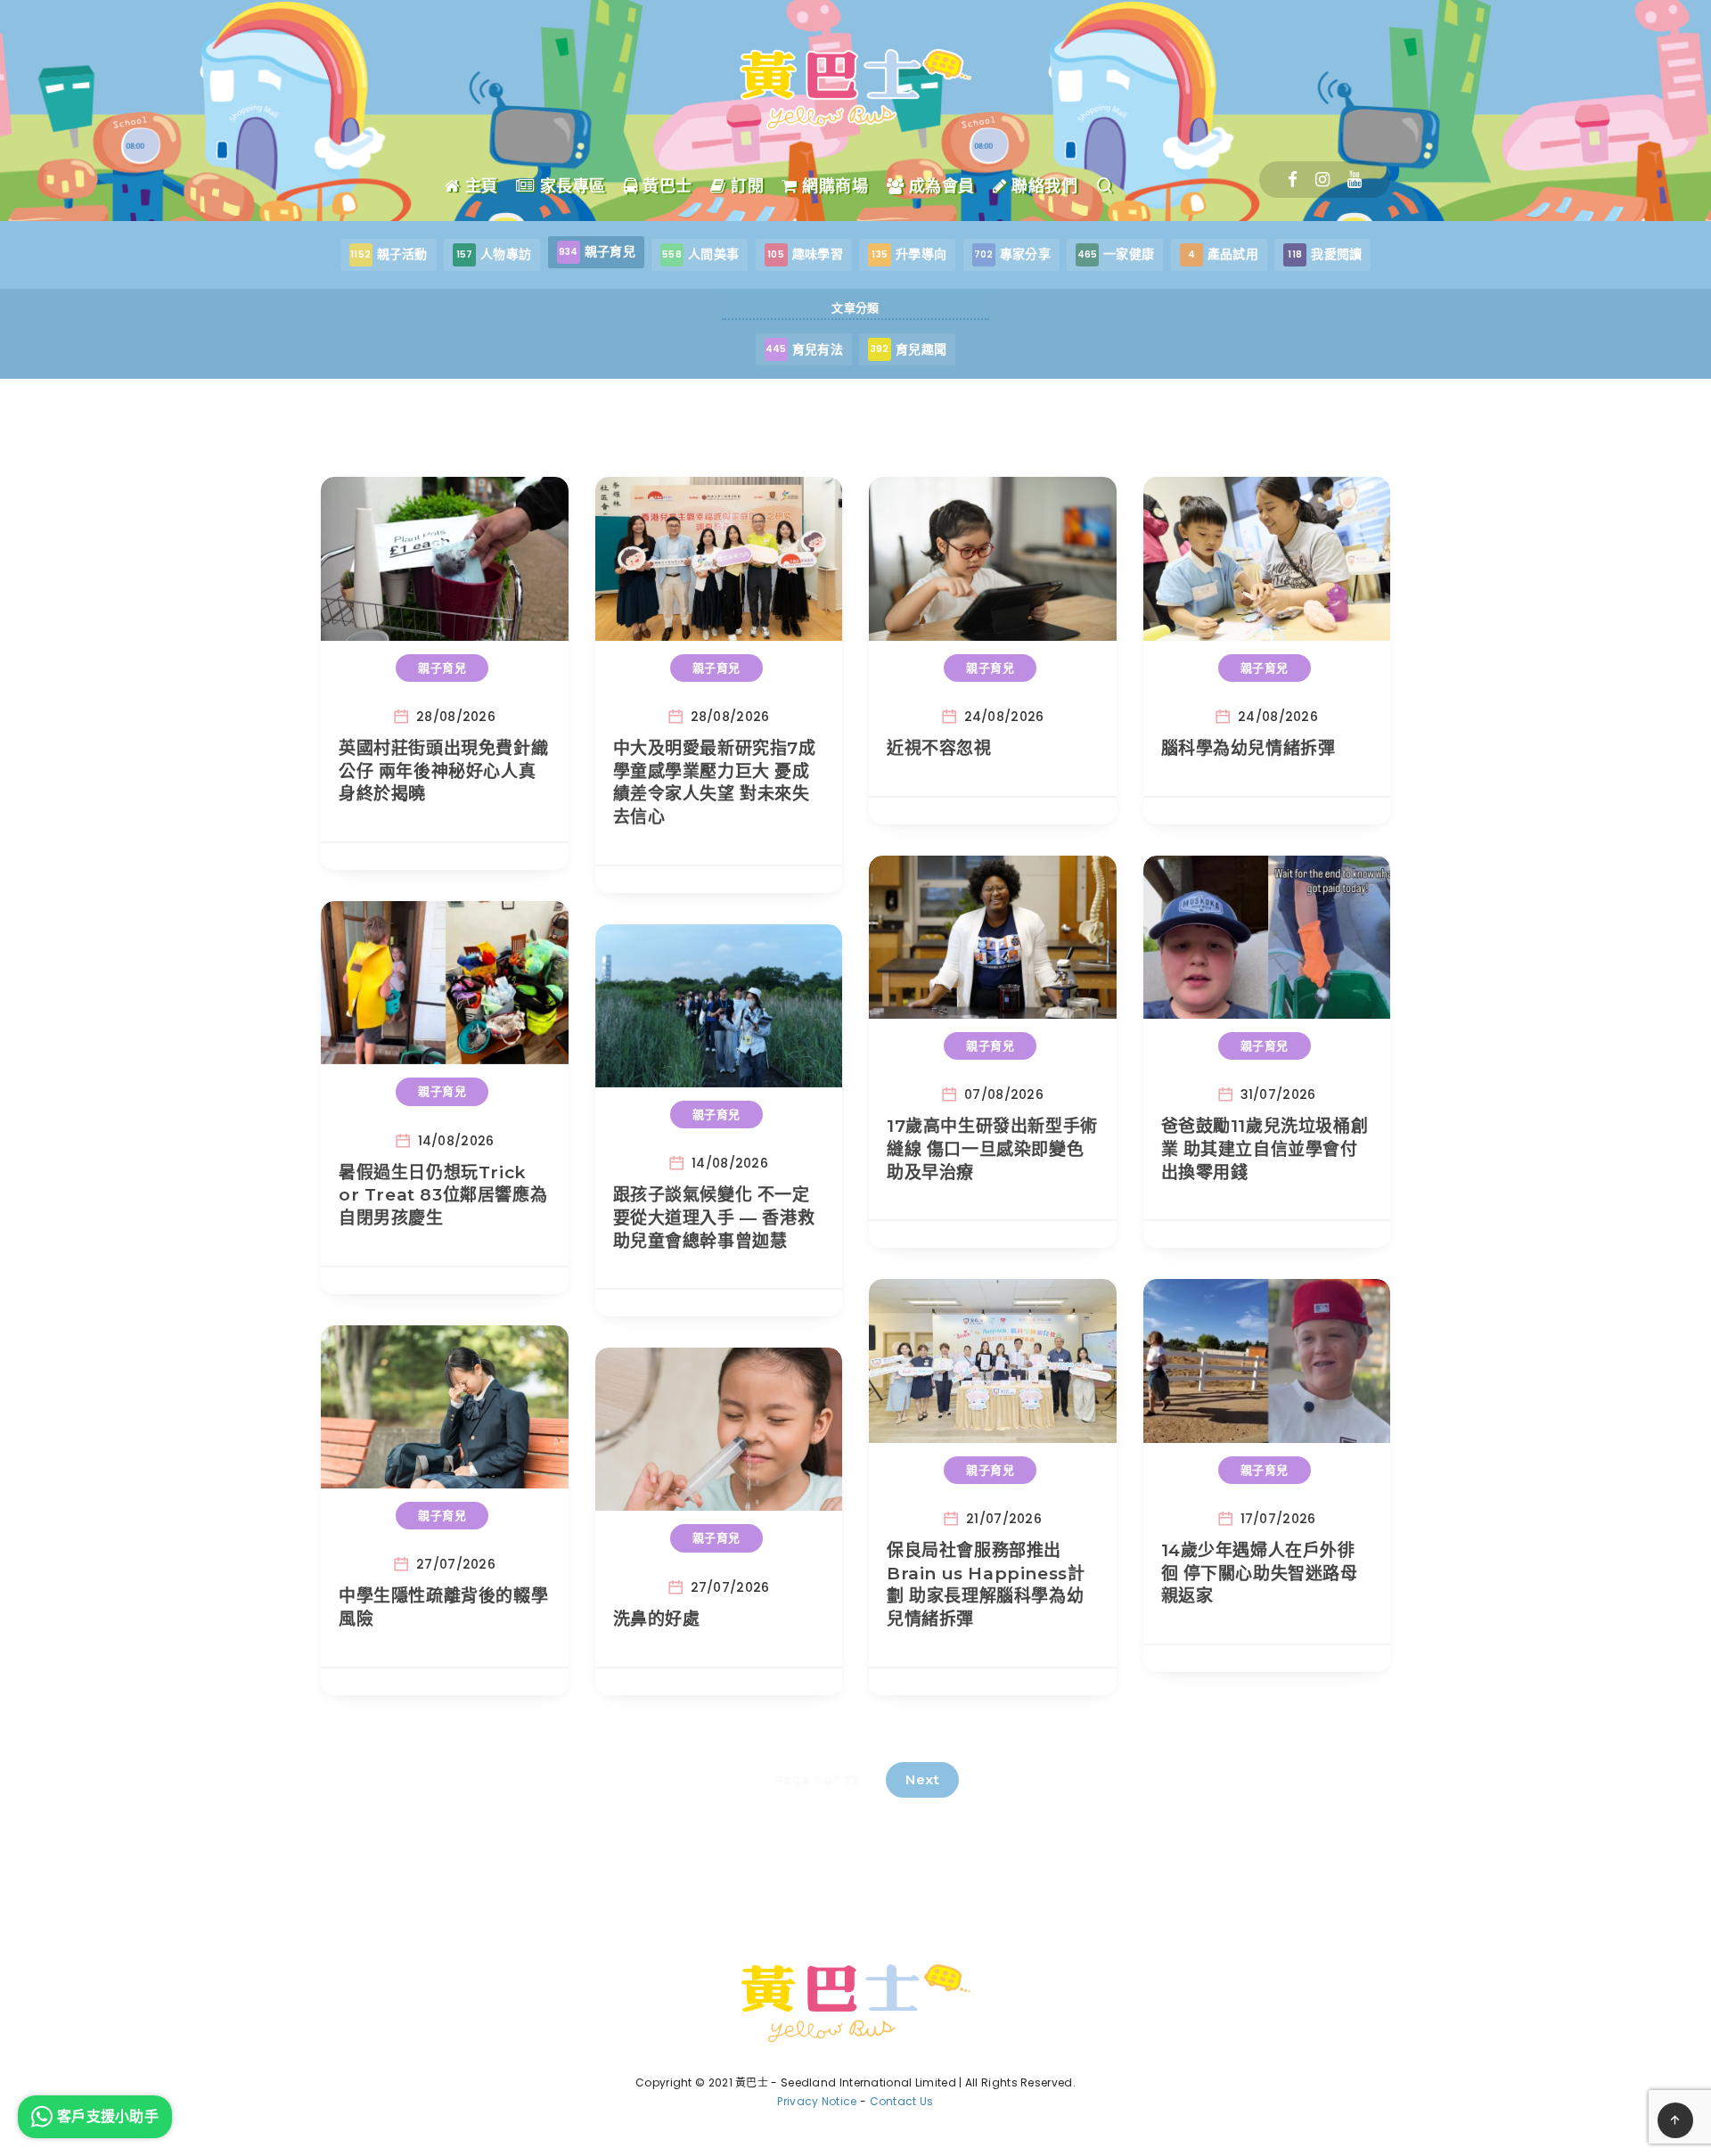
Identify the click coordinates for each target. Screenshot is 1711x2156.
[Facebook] (1293, 180)
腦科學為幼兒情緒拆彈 (1248, 748)
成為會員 (939, 186)
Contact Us (902, 2101)
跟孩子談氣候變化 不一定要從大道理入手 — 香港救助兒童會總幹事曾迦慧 (714, 1217)
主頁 (479, 186)
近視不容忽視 (939, 748)
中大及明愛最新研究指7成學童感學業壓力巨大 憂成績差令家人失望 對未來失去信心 (715, 783)
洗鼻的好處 (657, 1619)
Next (922, 1779)
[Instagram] (1322, 180)
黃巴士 (665, 186)
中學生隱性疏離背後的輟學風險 (443, 1607)
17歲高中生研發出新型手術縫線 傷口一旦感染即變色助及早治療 (992, 1149)
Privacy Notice (817, 2101)
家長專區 (570, 186)
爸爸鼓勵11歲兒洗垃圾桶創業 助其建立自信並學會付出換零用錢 (1265, 1149)
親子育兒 (442, 668)
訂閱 (745, 186)
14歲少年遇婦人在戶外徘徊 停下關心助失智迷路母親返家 (1260, 1573)
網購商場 (833, 186)
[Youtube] (1355, 180)
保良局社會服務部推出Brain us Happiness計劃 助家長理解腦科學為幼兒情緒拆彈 (986, 1585)
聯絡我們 (1042, 186)
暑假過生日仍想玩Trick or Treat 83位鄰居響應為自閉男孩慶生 (443, 1195)
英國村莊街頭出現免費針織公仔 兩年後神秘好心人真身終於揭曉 (443, 771)
